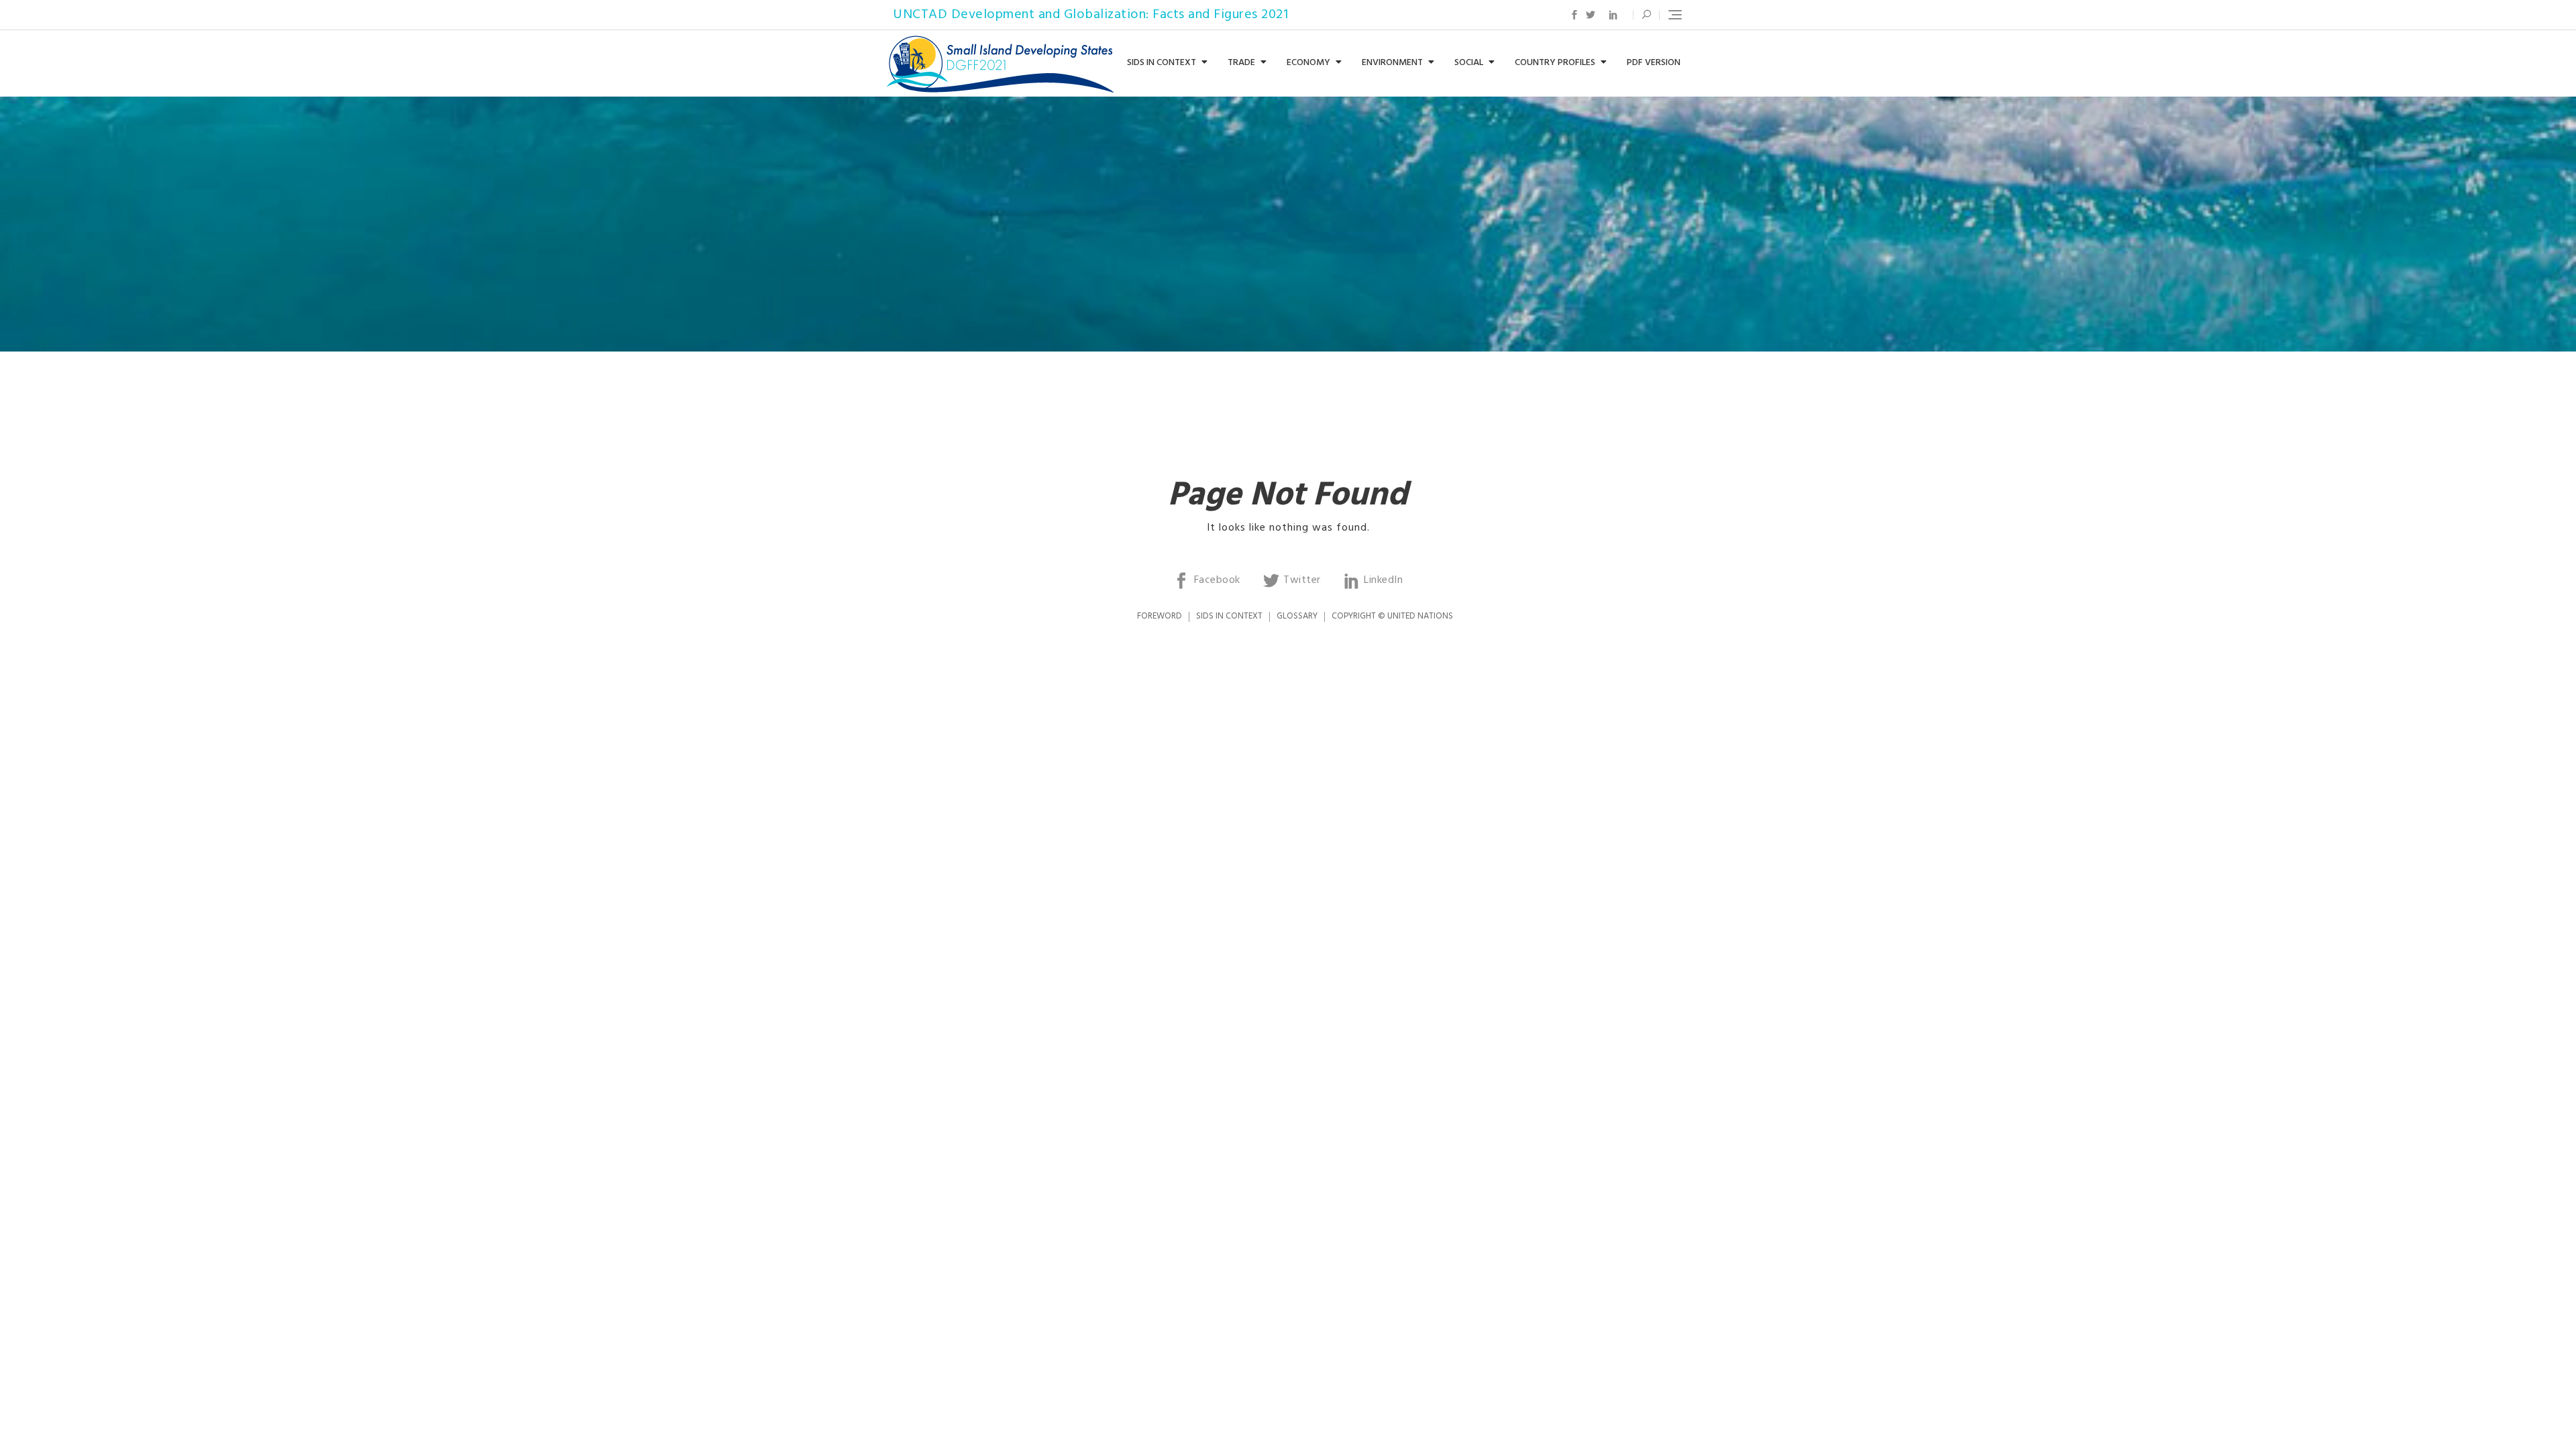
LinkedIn (1613, 15)
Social (1469, 63)
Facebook (1574, 15)
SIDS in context (1162, 63)
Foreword (1160, 616)
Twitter (1591, 15)
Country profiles (1555, 63)
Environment (1392, 63)
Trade (1241, 63)
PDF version (1654, 63)
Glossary (1297, 616)
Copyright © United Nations (1392, 616)
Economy (1308, 63)
